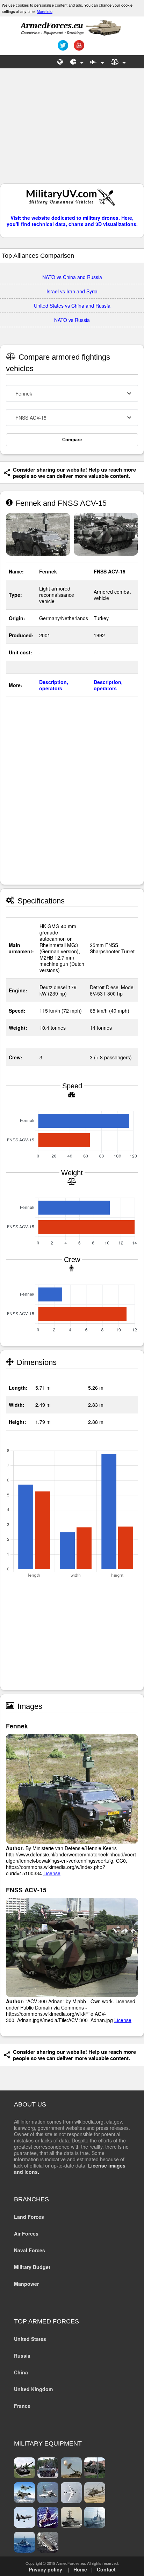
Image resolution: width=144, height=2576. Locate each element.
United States (30, 2339)
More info (45, 11)
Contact (106, 2569)
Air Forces (26, 2233)
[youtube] (78, 48)
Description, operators (54, 685)
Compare (72, 440)
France (22, 2406)
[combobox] (72, 393)
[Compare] (118, 62)
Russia (22, 2356)
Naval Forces (30, 2250)
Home (80, 2569)
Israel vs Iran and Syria (72, 291)
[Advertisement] (72, 129)
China (21, 2372)
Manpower (26, 2284)
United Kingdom (33, 2389)
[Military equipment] (97, 62)
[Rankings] (77, 62)
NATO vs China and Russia (72, 277)
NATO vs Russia (72, 320)
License (52, 1873)
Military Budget (32, 2267)
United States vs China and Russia (72, 306)
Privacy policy (45, 2569)
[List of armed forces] (60, 62)
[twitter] (62, 48)
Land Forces (29, 2217)
